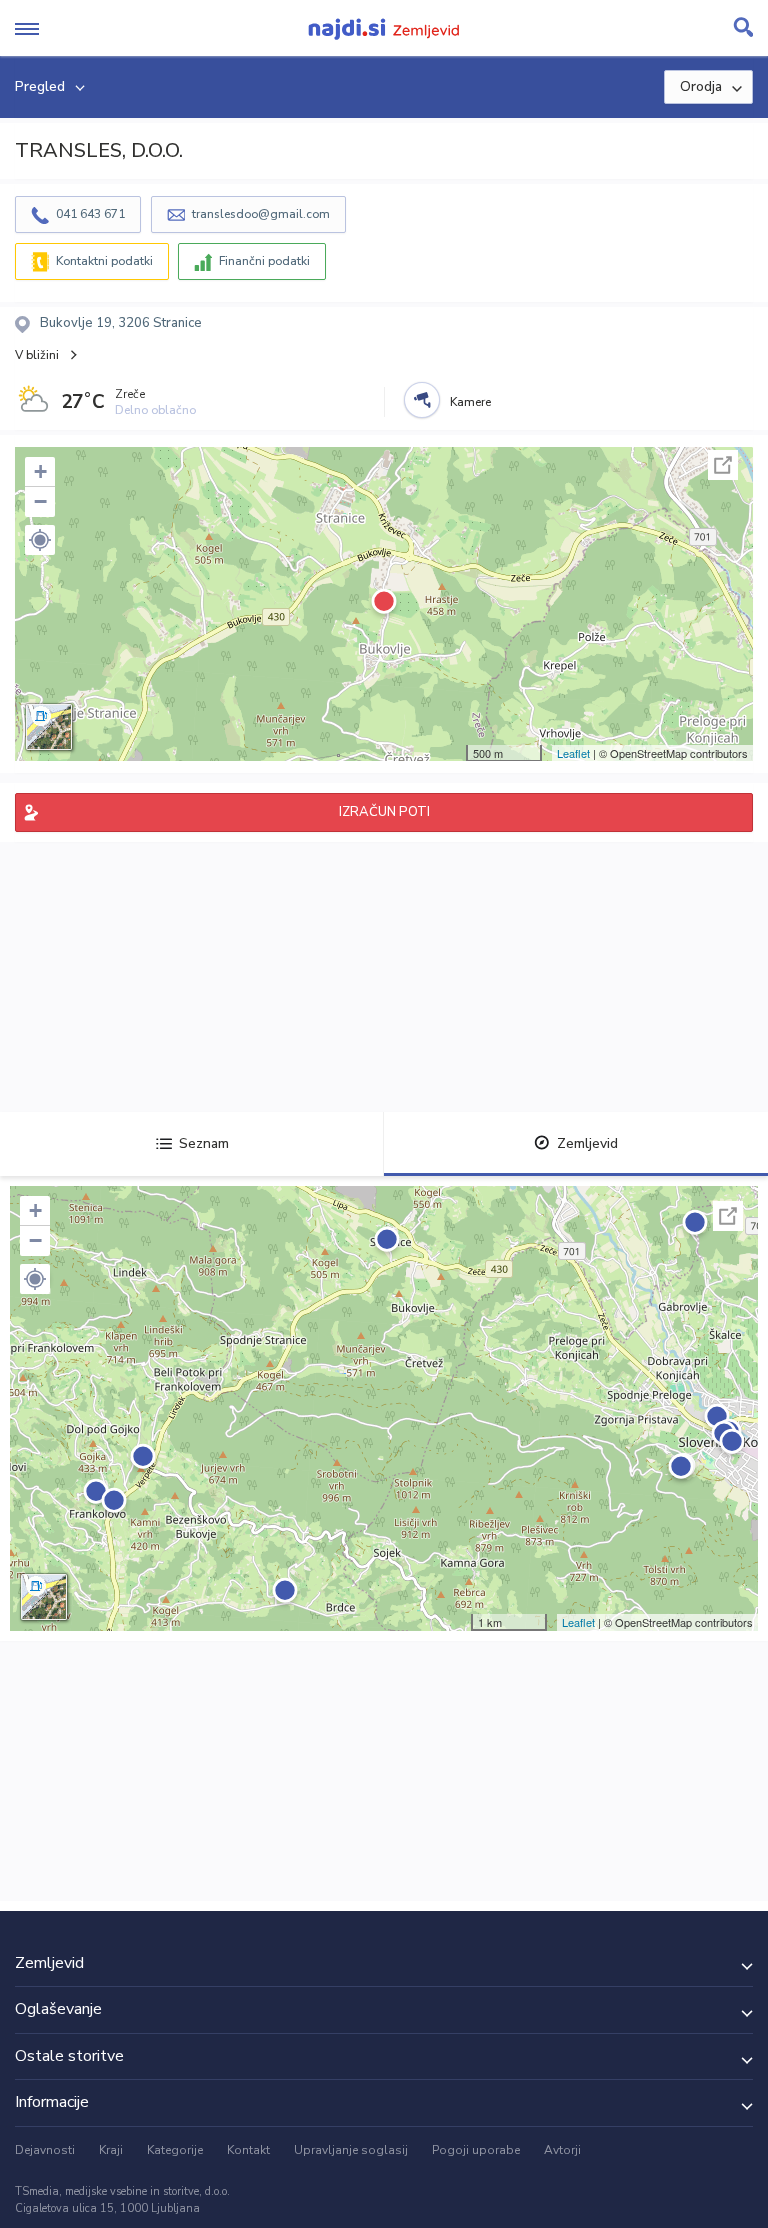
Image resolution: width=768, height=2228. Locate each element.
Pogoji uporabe (476, 2150)
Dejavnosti (45, 2150)
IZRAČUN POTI (384, 812)
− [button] (40, 501)
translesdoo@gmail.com (261, 214)
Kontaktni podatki (104, 261)
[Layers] (49, 727)
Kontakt (248, 2150)
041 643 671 (90, 214)
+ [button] (40, 471)
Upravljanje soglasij (351, 2150)
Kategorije (175, 2150)
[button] (40, 540)
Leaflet (573, 753)
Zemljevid (587, 1143)
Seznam (204, 1143)
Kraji (111, 2150)
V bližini (37, 355)
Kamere (470, 402)
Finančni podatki (264, 261)
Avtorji (562, 2150)
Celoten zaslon (723, 465)
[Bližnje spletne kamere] (422, 400)
